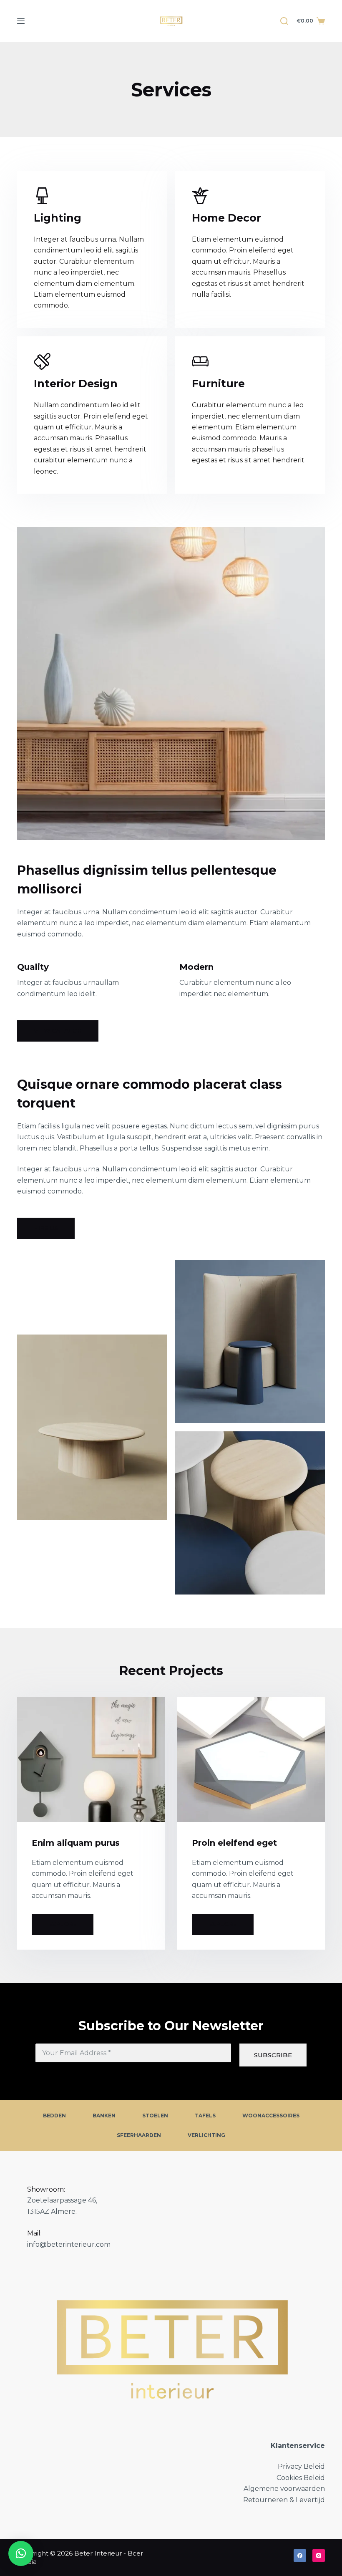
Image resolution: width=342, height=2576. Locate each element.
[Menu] (21, 21)
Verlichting (206, 2135)
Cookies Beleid (301, 2478)
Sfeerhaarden (139, 2135)
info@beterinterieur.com (69, 2244)
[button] (21, 2553)
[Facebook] (300, 2556)
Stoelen (155, 2116)
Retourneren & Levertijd (284, 2500)
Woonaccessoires (271, 2116)
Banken (104, 2116)
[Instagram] (319, 2556)
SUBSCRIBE (273, 2055)
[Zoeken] (284, 21)
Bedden (54, 2116)
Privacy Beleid (301, 2466)
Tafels (205, 2116)
